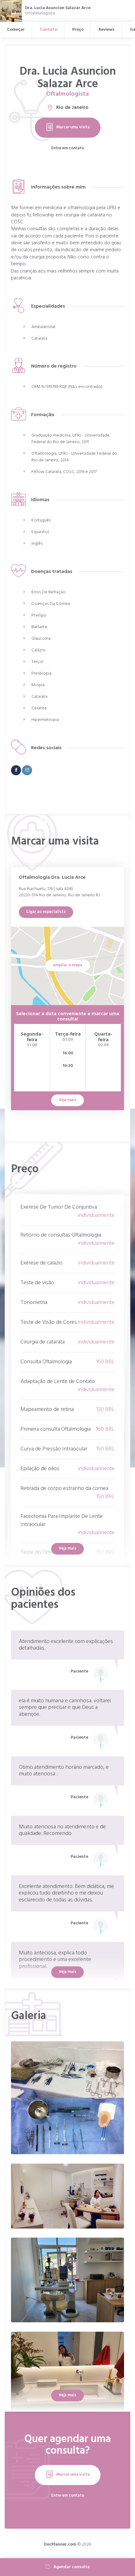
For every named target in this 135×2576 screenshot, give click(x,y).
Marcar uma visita (73, 127)
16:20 (68, 1066)
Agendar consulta (72, 2567)
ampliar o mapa (68, 965)
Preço (78, 30)
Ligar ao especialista (46, 912)
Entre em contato (68, 148)
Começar (16, 30)
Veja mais (67, 1548)
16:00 (68, 1053)
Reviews (107, 30)
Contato (49, 30)
